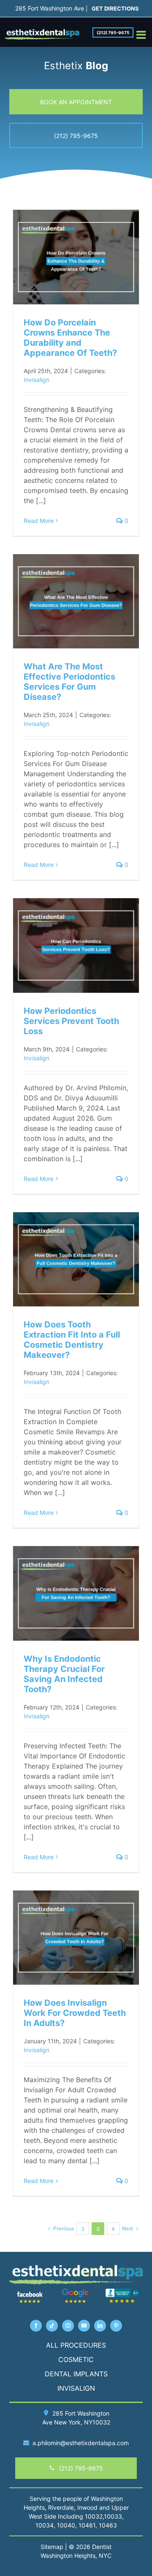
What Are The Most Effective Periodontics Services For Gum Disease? (69, 682)
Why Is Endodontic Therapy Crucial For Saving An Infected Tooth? (64, 1674)
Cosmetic (76, 2359)
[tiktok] (52, 2326)
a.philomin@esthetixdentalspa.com (81, 2443)
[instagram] (68, 2326)
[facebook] (36, 2326)
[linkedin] (100, 2326)
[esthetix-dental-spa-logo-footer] (76, 2268)
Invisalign (37, 380)
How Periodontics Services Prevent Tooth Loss (71, 1021)
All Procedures (76, 2345)
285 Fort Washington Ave (50, 8)
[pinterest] (116, 2326)
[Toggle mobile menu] (142, 35)
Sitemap (52, 2547)
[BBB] (122, 2291)
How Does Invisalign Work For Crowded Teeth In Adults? (75, 2013)
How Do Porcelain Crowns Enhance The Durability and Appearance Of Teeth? (70, 338)
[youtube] (84, 2326)
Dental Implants (76, 2374)
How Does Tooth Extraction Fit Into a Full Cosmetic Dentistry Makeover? (72, 1340)
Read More (39, 521)
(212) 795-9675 (113, 33)
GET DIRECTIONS (115, 8)
